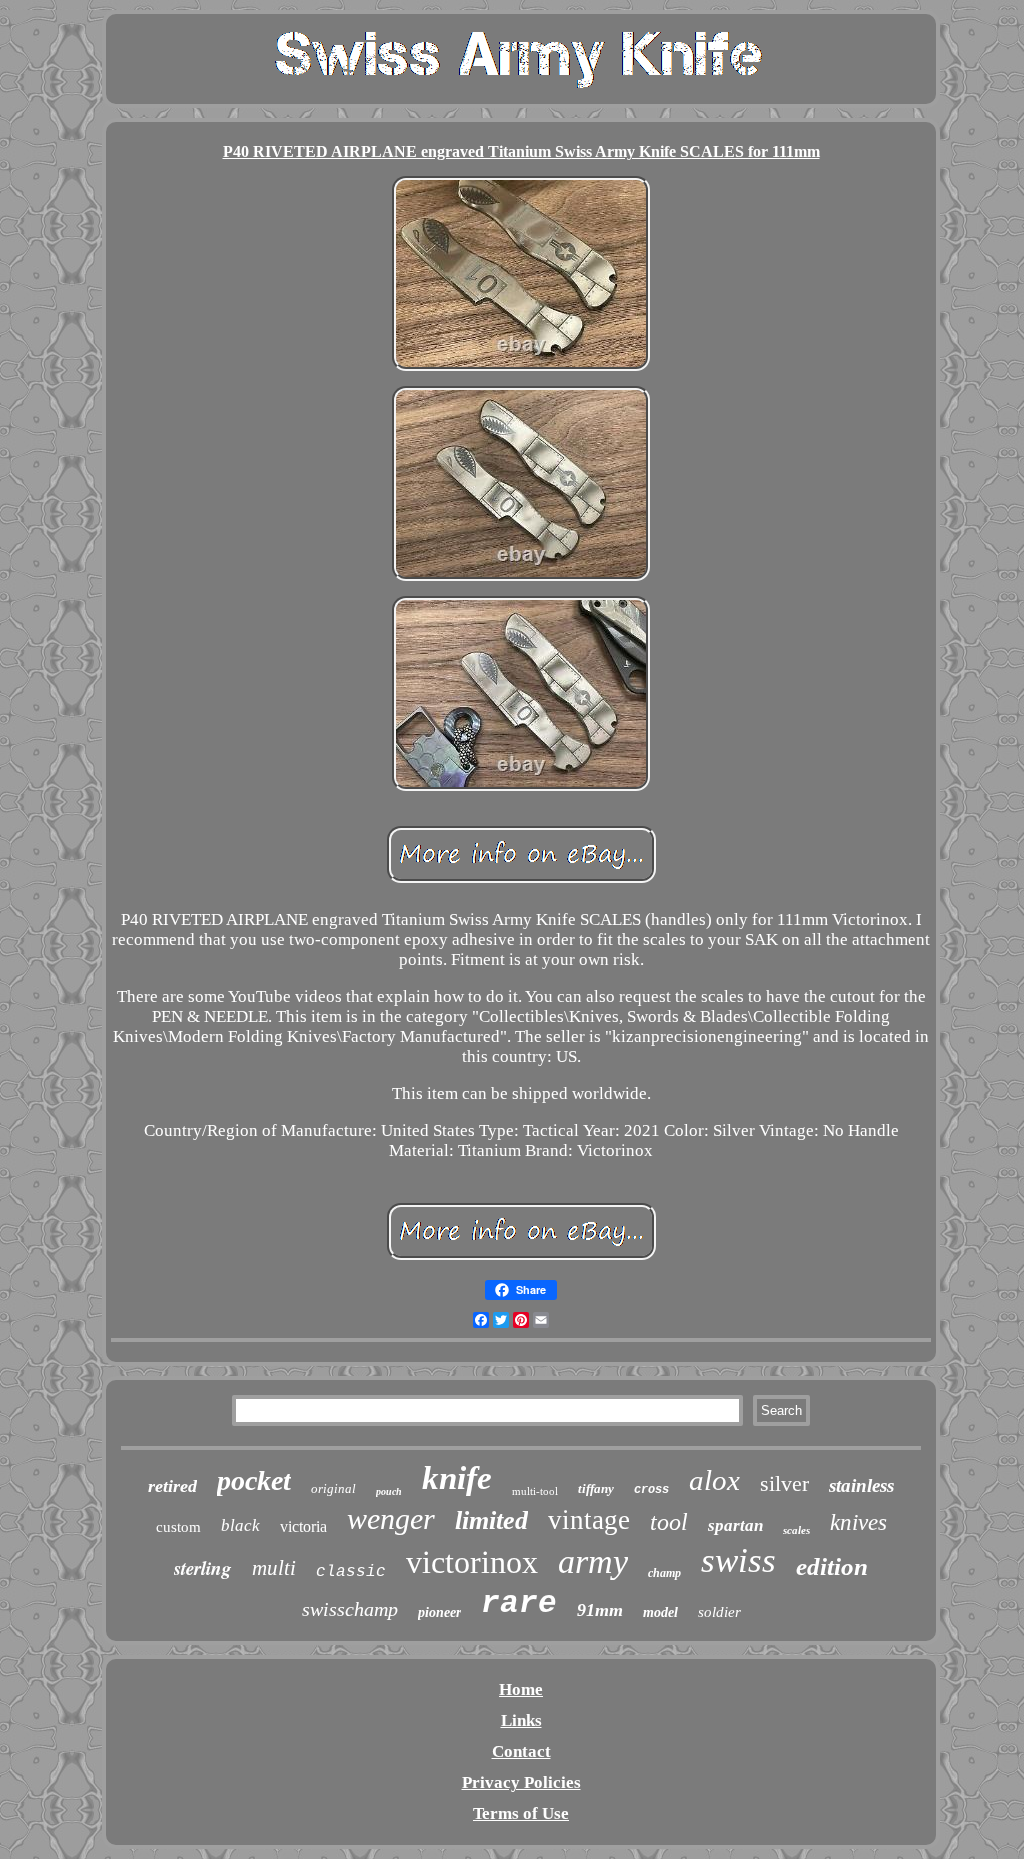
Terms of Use (521, 1813)
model (660, 1612)
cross (651, 1490)
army (593, 1561)
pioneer (439, 1612)
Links (521, 1720)
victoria (303, 1526)
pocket (254, 1480)
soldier (719, 1612)
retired (172, 1486)
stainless (861, 1485)
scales (796, 1530)
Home (521, 1689)
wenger (391, 1518)
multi (274, 1568)
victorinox (472, 1562)
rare (519, 1603)
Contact (521, 1751)
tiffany (596, 1488)
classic (351, 1572)
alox (714, 1480)
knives (858, 1522)
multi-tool (535, 1491)
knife (457, 1478)
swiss (738, 1560)
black (240, 1525)
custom (178, 1527)
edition (832, 1566)
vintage (589, 1520)
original (333, 1488)
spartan (735, 1525)
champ (664, 1573)
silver (784, 1483)
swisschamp (350, 1609)
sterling (203, 1567)
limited (491, 1520)
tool (669, 1522)
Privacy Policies (521, 1782)
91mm (600, 1610)
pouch (389, 1491)
